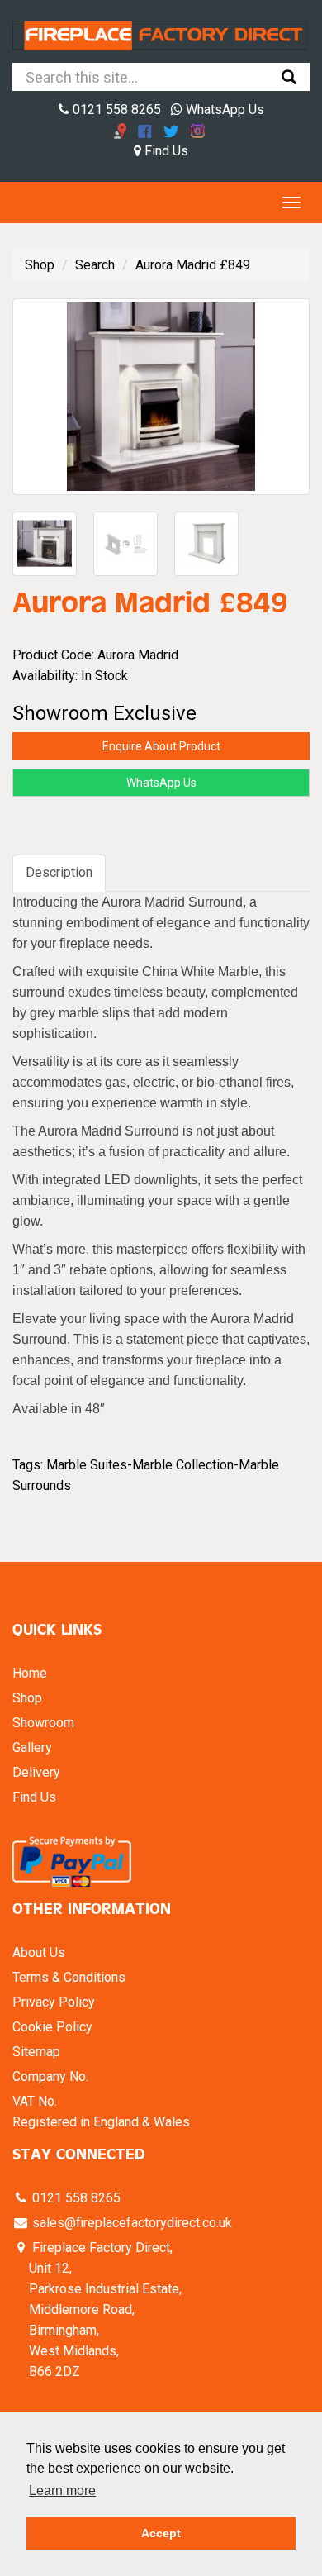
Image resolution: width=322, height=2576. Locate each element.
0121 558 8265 (115, 110)
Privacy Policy (54, 2002)
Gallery (32, 1747)
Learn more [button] (62, 2490)
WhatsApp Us (223, 110)
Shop (40, 265)
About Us (39, 1952)
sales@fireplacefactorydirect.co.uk (130, 2223)
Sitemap (36, 2052)
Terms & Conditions (69, 1977)
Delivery (36, 1772)
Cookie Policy (52, 2027)
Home (30, 1673)
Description (59, 872)
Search (95, 265)
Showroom (43, 1723)
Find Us (165, 151)
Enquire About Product (161, 746)
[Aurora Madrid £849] (161, 397)
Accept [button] (161, 2533)
